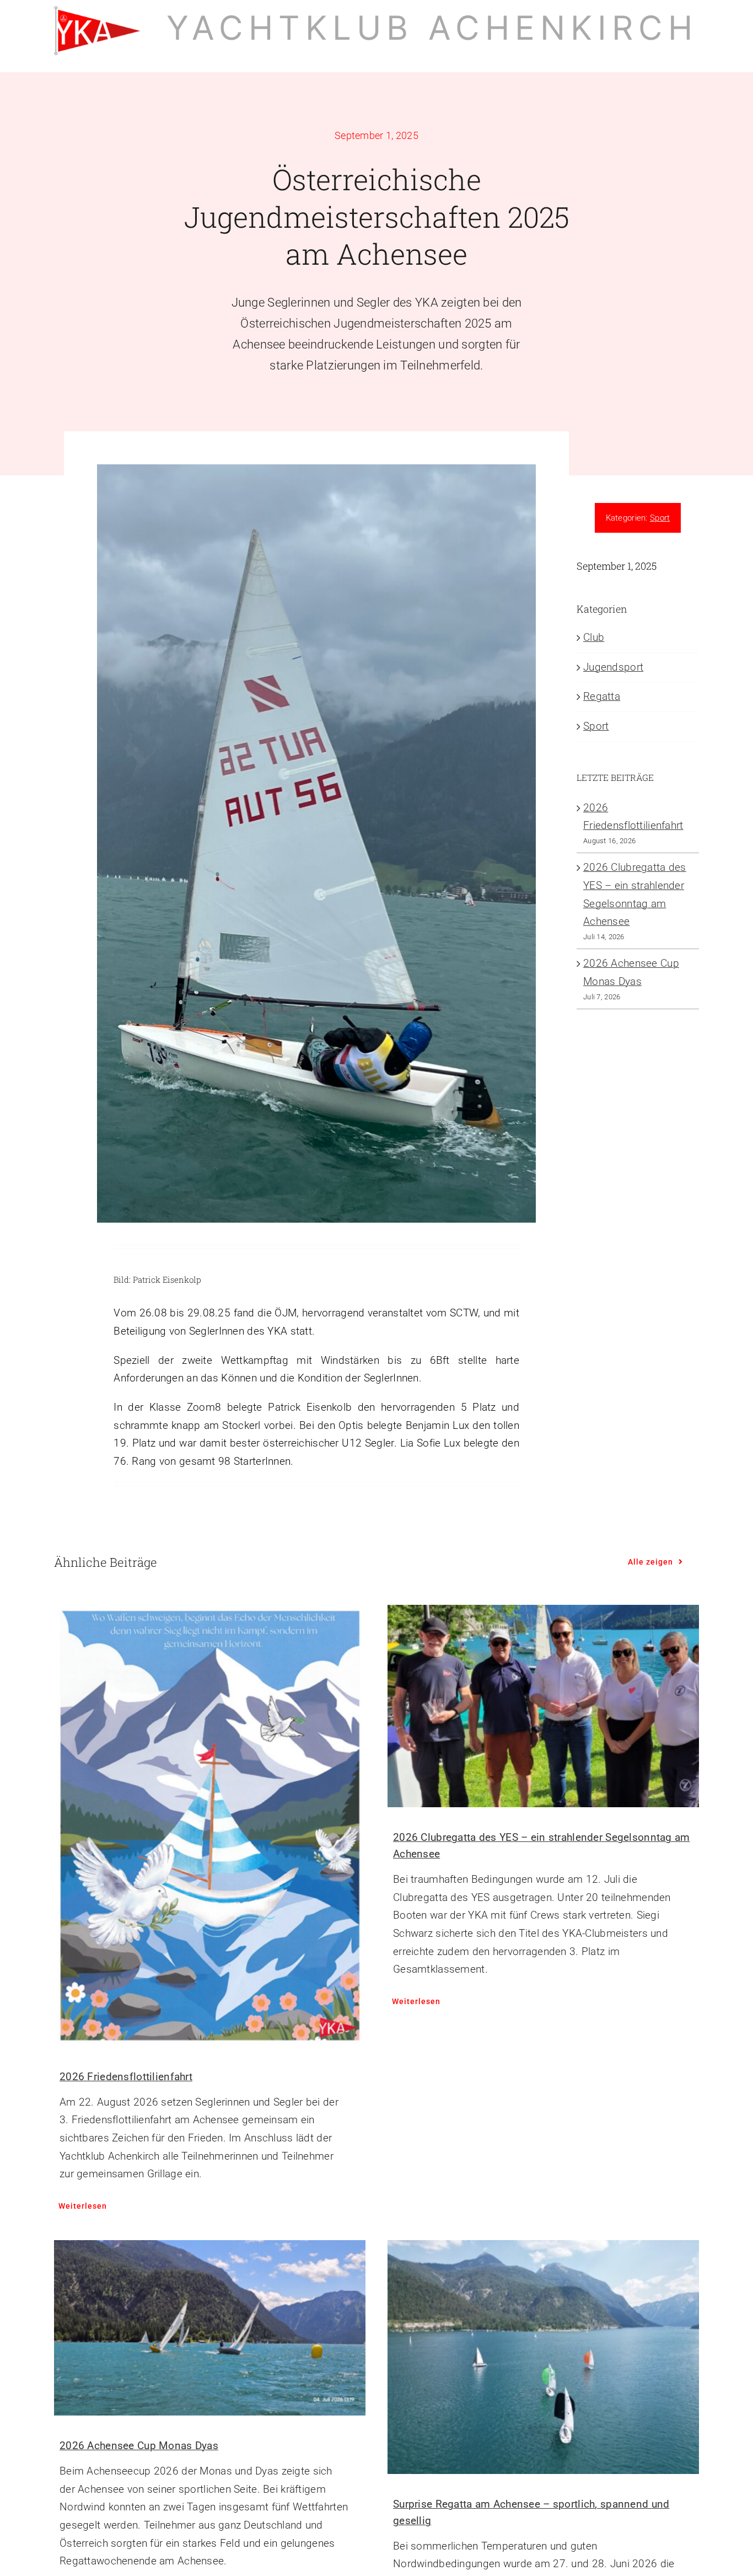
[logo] (97, 11)
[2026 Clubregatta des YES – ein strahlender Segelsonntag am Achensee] (543, 1706)
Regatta (602, 696)
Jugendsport (613, 667)
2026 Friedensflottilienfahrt (126, 2077)
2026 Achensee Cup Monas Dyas (139, 2446)
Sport (660, 518)
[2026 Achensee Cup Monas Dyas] (210, 2328)
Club (594, 637)
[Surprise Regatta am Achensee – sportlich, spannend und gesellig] (543, 2357)
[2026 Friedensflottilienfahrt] (210, 1826)
